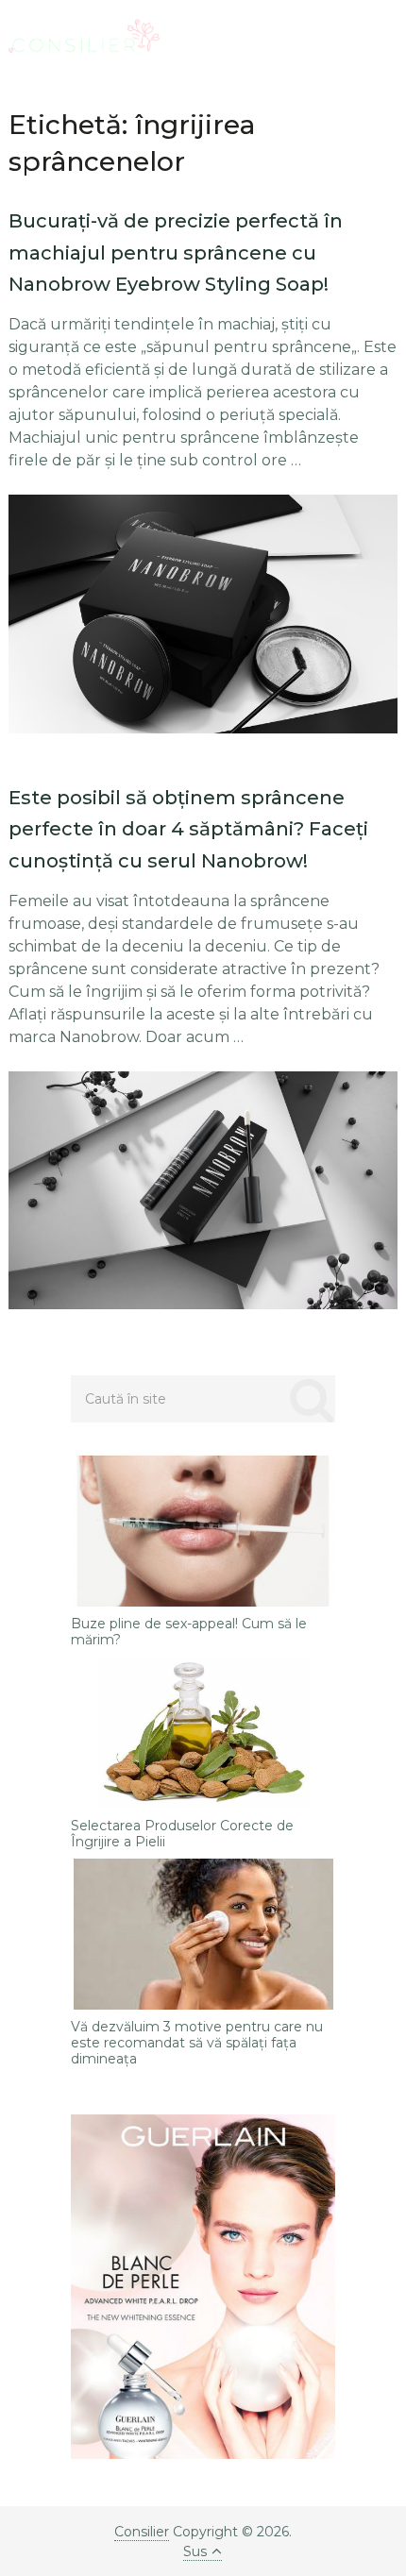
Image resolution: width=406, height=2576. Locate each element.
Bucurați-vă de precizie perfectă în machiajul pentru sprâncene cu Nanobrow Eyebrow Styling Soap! (176, 253)
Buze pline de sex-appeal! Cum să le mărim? (189, 1632)
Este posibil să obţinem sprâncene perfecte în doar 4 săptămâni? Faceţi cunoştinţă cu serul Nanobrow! (188, 829)
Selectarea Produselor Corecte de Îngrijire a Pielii (182, 1834)
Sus (195, 2551)
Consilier (142, 2532)
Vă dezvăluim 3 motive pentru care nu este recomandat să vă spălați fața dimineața (197, 2043)
